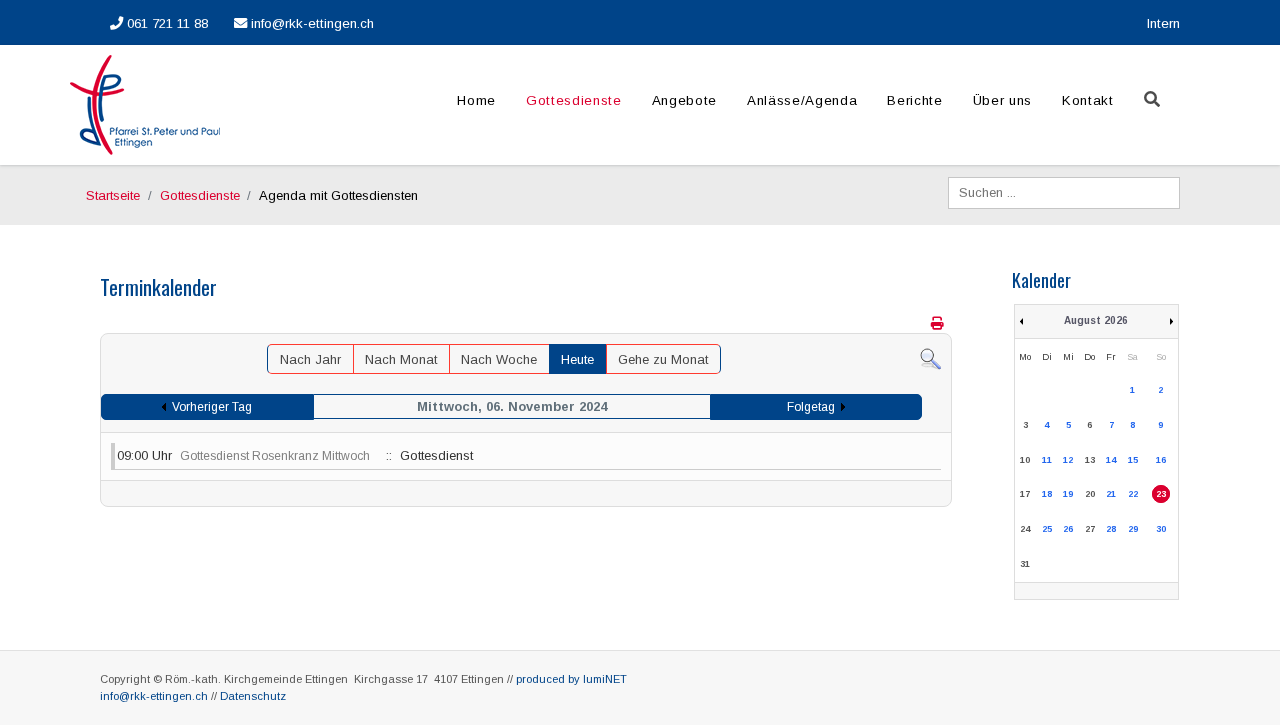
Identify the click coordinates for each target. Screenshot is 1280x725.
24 (1025, 529)
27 (1090, 529)
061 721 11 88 (165, 23)
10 (1025, 460)
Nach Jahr (310, 359)
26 (1068, 529)
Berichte (914, 100)
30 (1161, 529)
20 (1090, 494)
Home (476, 100)
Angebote (684, 100)
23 (1161, 494)
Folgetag (811, 407)
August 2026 (1096, 320)
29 (1133, 529)
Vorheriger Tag (212, 407)
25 (1047, 529)
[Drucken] (939, 323)
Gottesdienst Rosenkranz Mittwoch (275, 456)
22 (1133, 494)
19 (1068, 494)
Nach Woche (499, 359)
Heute (577, 359)
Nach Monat (401, 359)
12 (1068, 460)
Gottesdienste (574, 100)
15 (1133, 460)
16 (1161, 460)
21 (1111, 494)
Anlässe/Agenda (802, 100)
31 (1025, 564)
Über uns (1002, 100)
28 (1111, 529)
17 (1025, 494)
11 (1047, 460)
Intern (1163, 23)
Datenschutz (253, 696)
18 (1047, 494)
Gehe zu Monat (663, 359)
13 (1090, 460)
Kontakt (1088, 100)
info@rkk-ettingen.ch (310, 23)
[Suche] (930, 357)
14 (1111, 460)
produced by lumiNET (571, 679)
